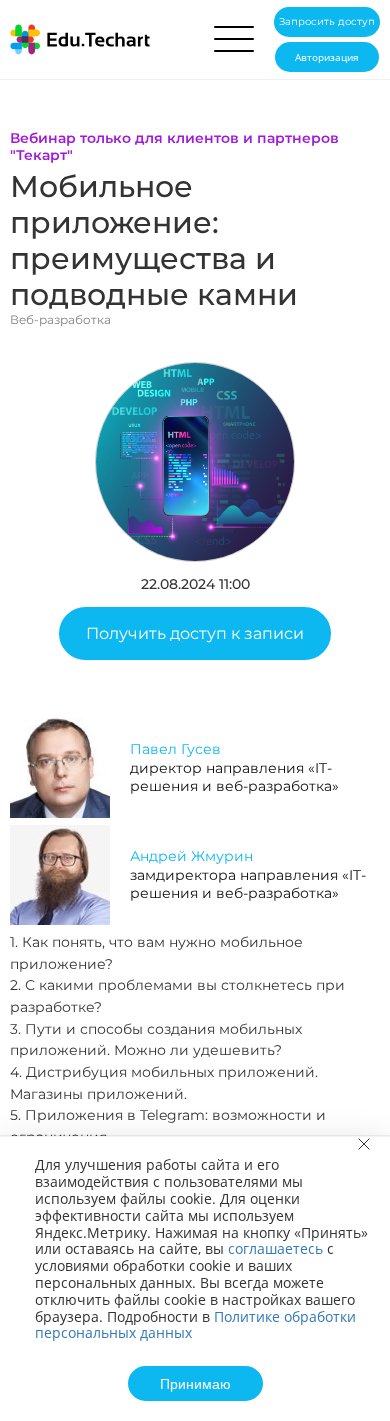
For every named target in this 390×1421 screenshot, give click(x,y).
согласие (100, 365)
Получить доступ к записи (195, 633)
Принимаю (195, 1383)
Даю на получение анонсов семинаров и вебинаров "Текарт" (160, 373)
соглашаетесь (275, 1248)
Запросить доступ (327, 21)
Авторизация (327, 57)
